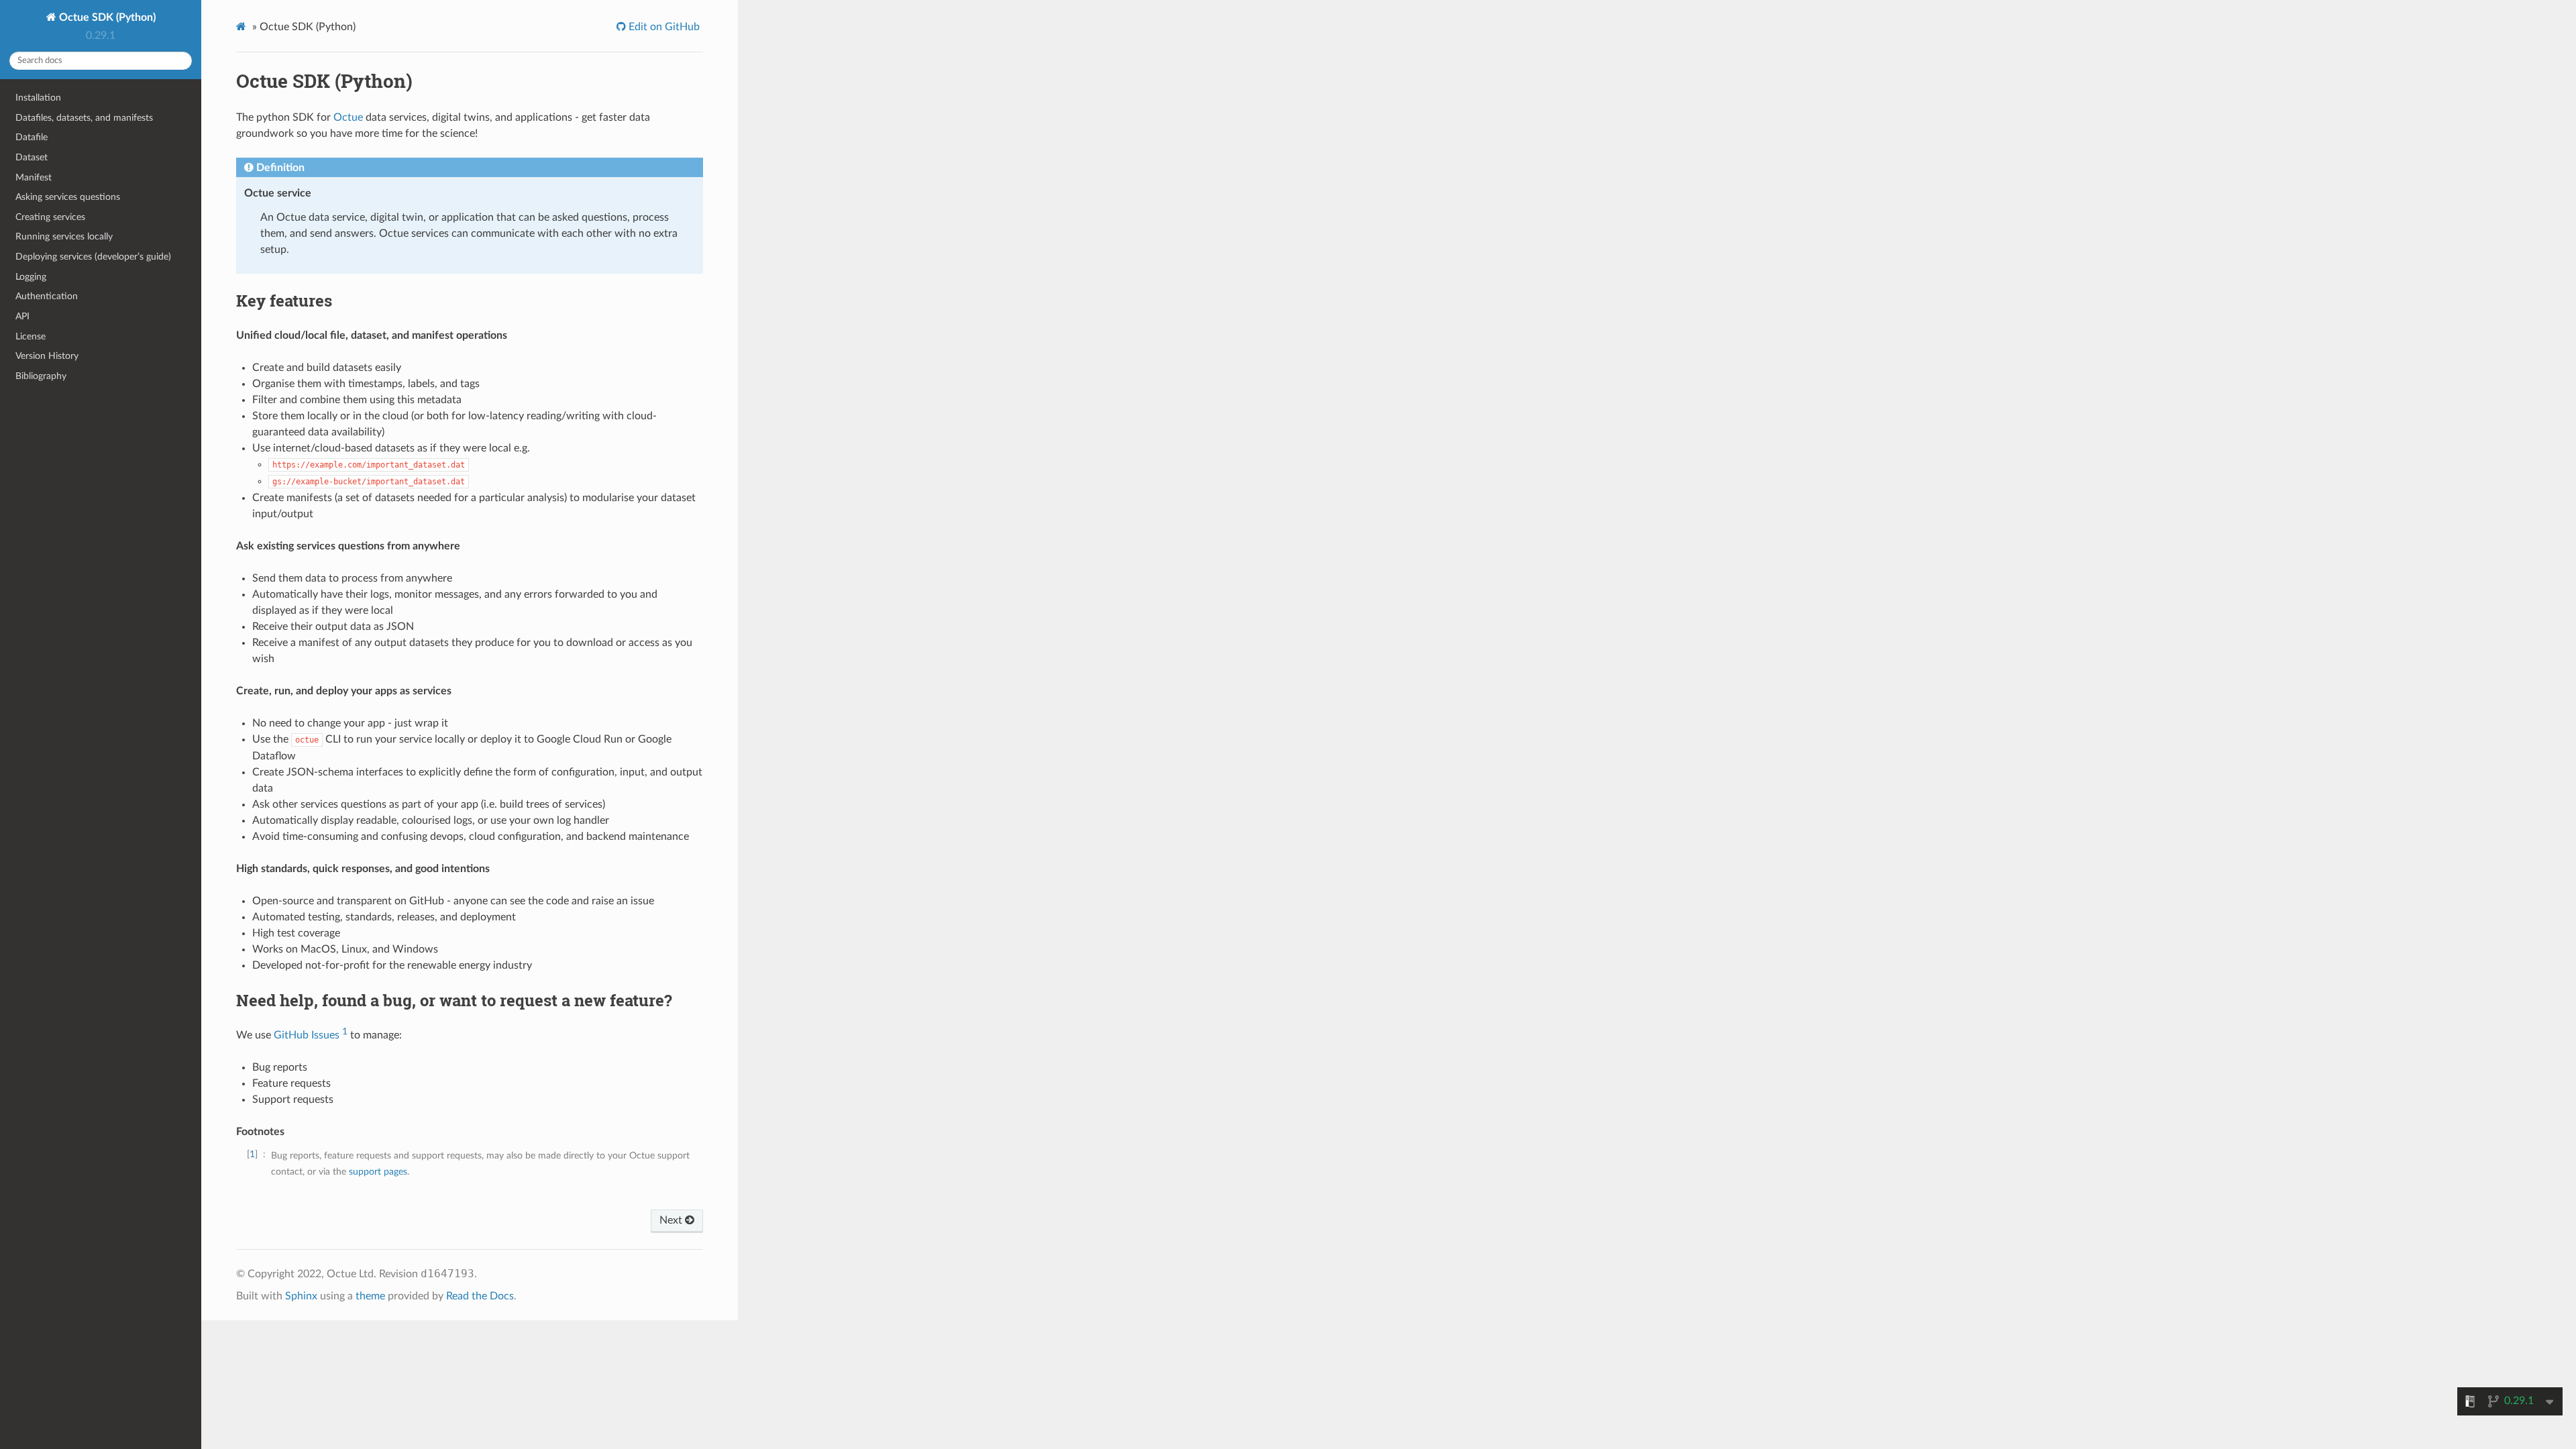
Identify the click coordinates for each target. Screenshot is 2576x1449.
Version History (47, 356)
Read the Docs (480, 1296)
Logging (31, 277)
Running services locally (64, 236)
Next (672, 1220)
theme (370, 1296)
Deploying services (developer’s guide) (93, 257)
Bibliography (41, 376)
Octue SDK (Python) (106, 17)
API (22, 316)
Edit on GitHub (663, 27)
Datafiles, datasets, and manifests (84, 118)
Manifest (34, 177)
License (31, 336)
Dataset (32, 157)
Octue (348, 117)
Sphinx (301, 1296)
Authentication (47, 296)
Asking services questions (68, 197)
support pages (378, 1172)
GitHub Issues (307, 1035)
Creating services (50, 217)
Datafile (32, 137)
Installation (38, 98)
